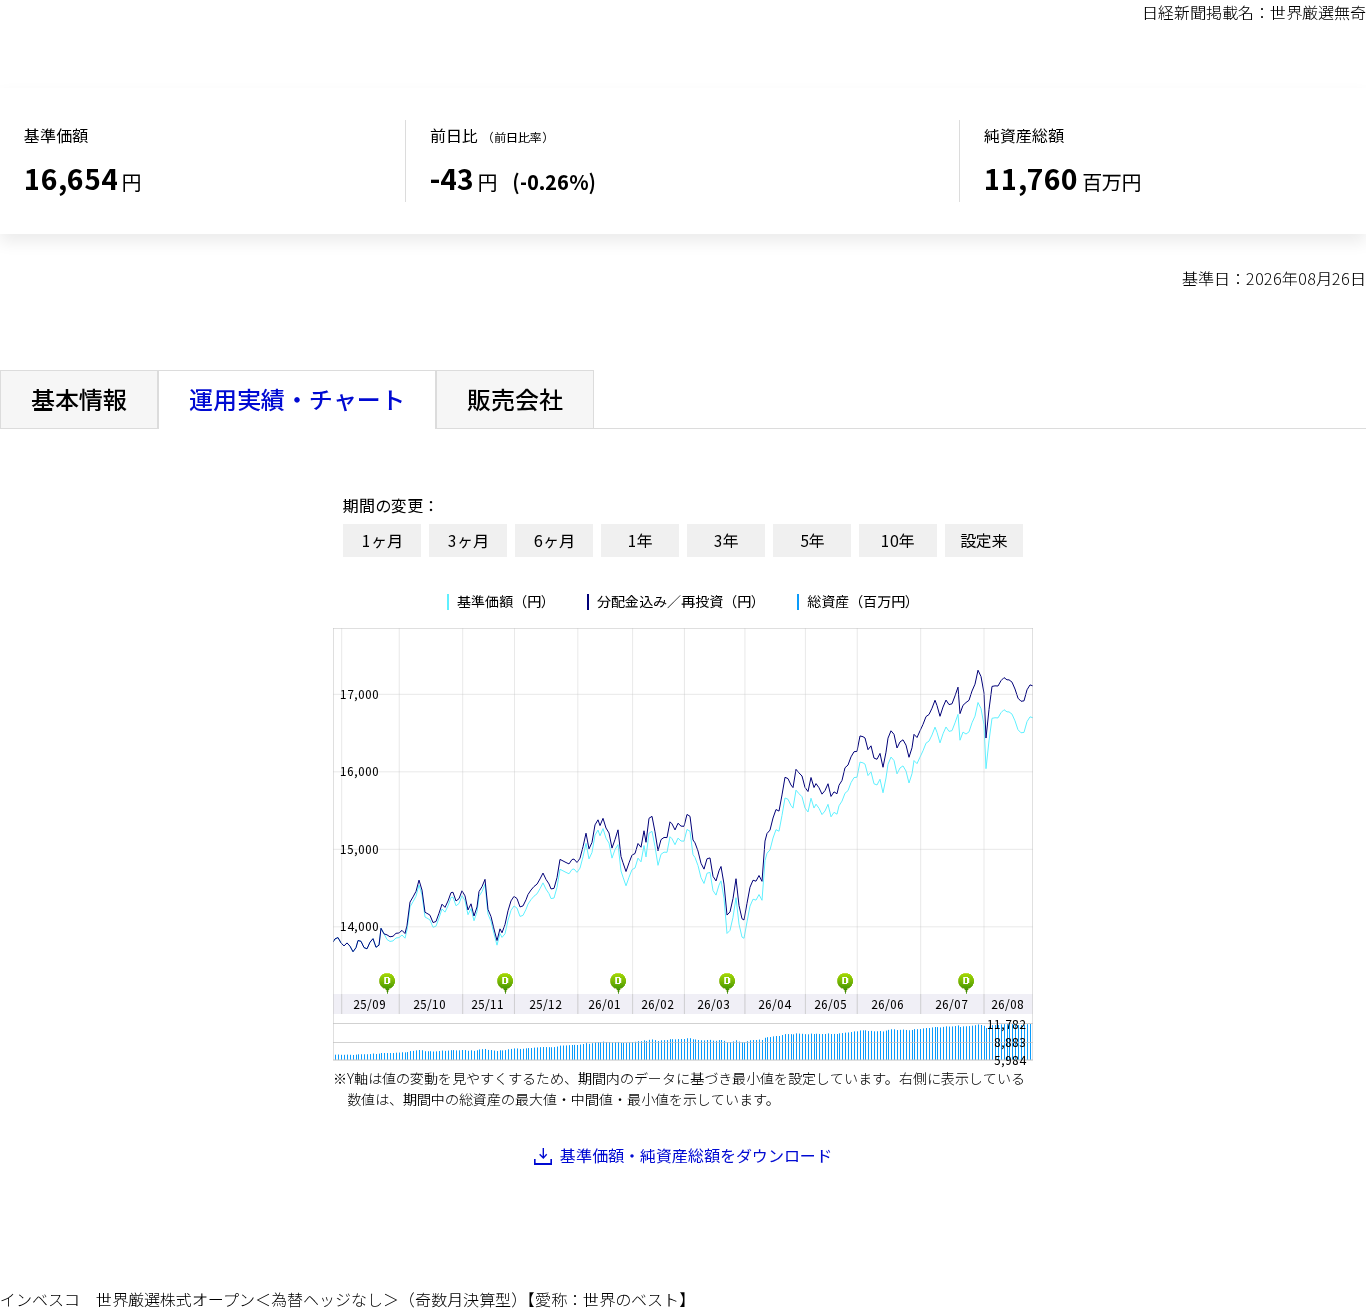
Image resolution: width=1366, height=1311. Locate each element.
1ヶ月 (382, 540)
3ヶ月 (468, 540)
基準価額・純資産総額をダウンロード (696, 1155)
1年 (640, 540)
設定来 (984, 540)
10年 (898, 540)
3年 (726, 540)
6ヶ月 (554, 540)
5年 (812, 540)
